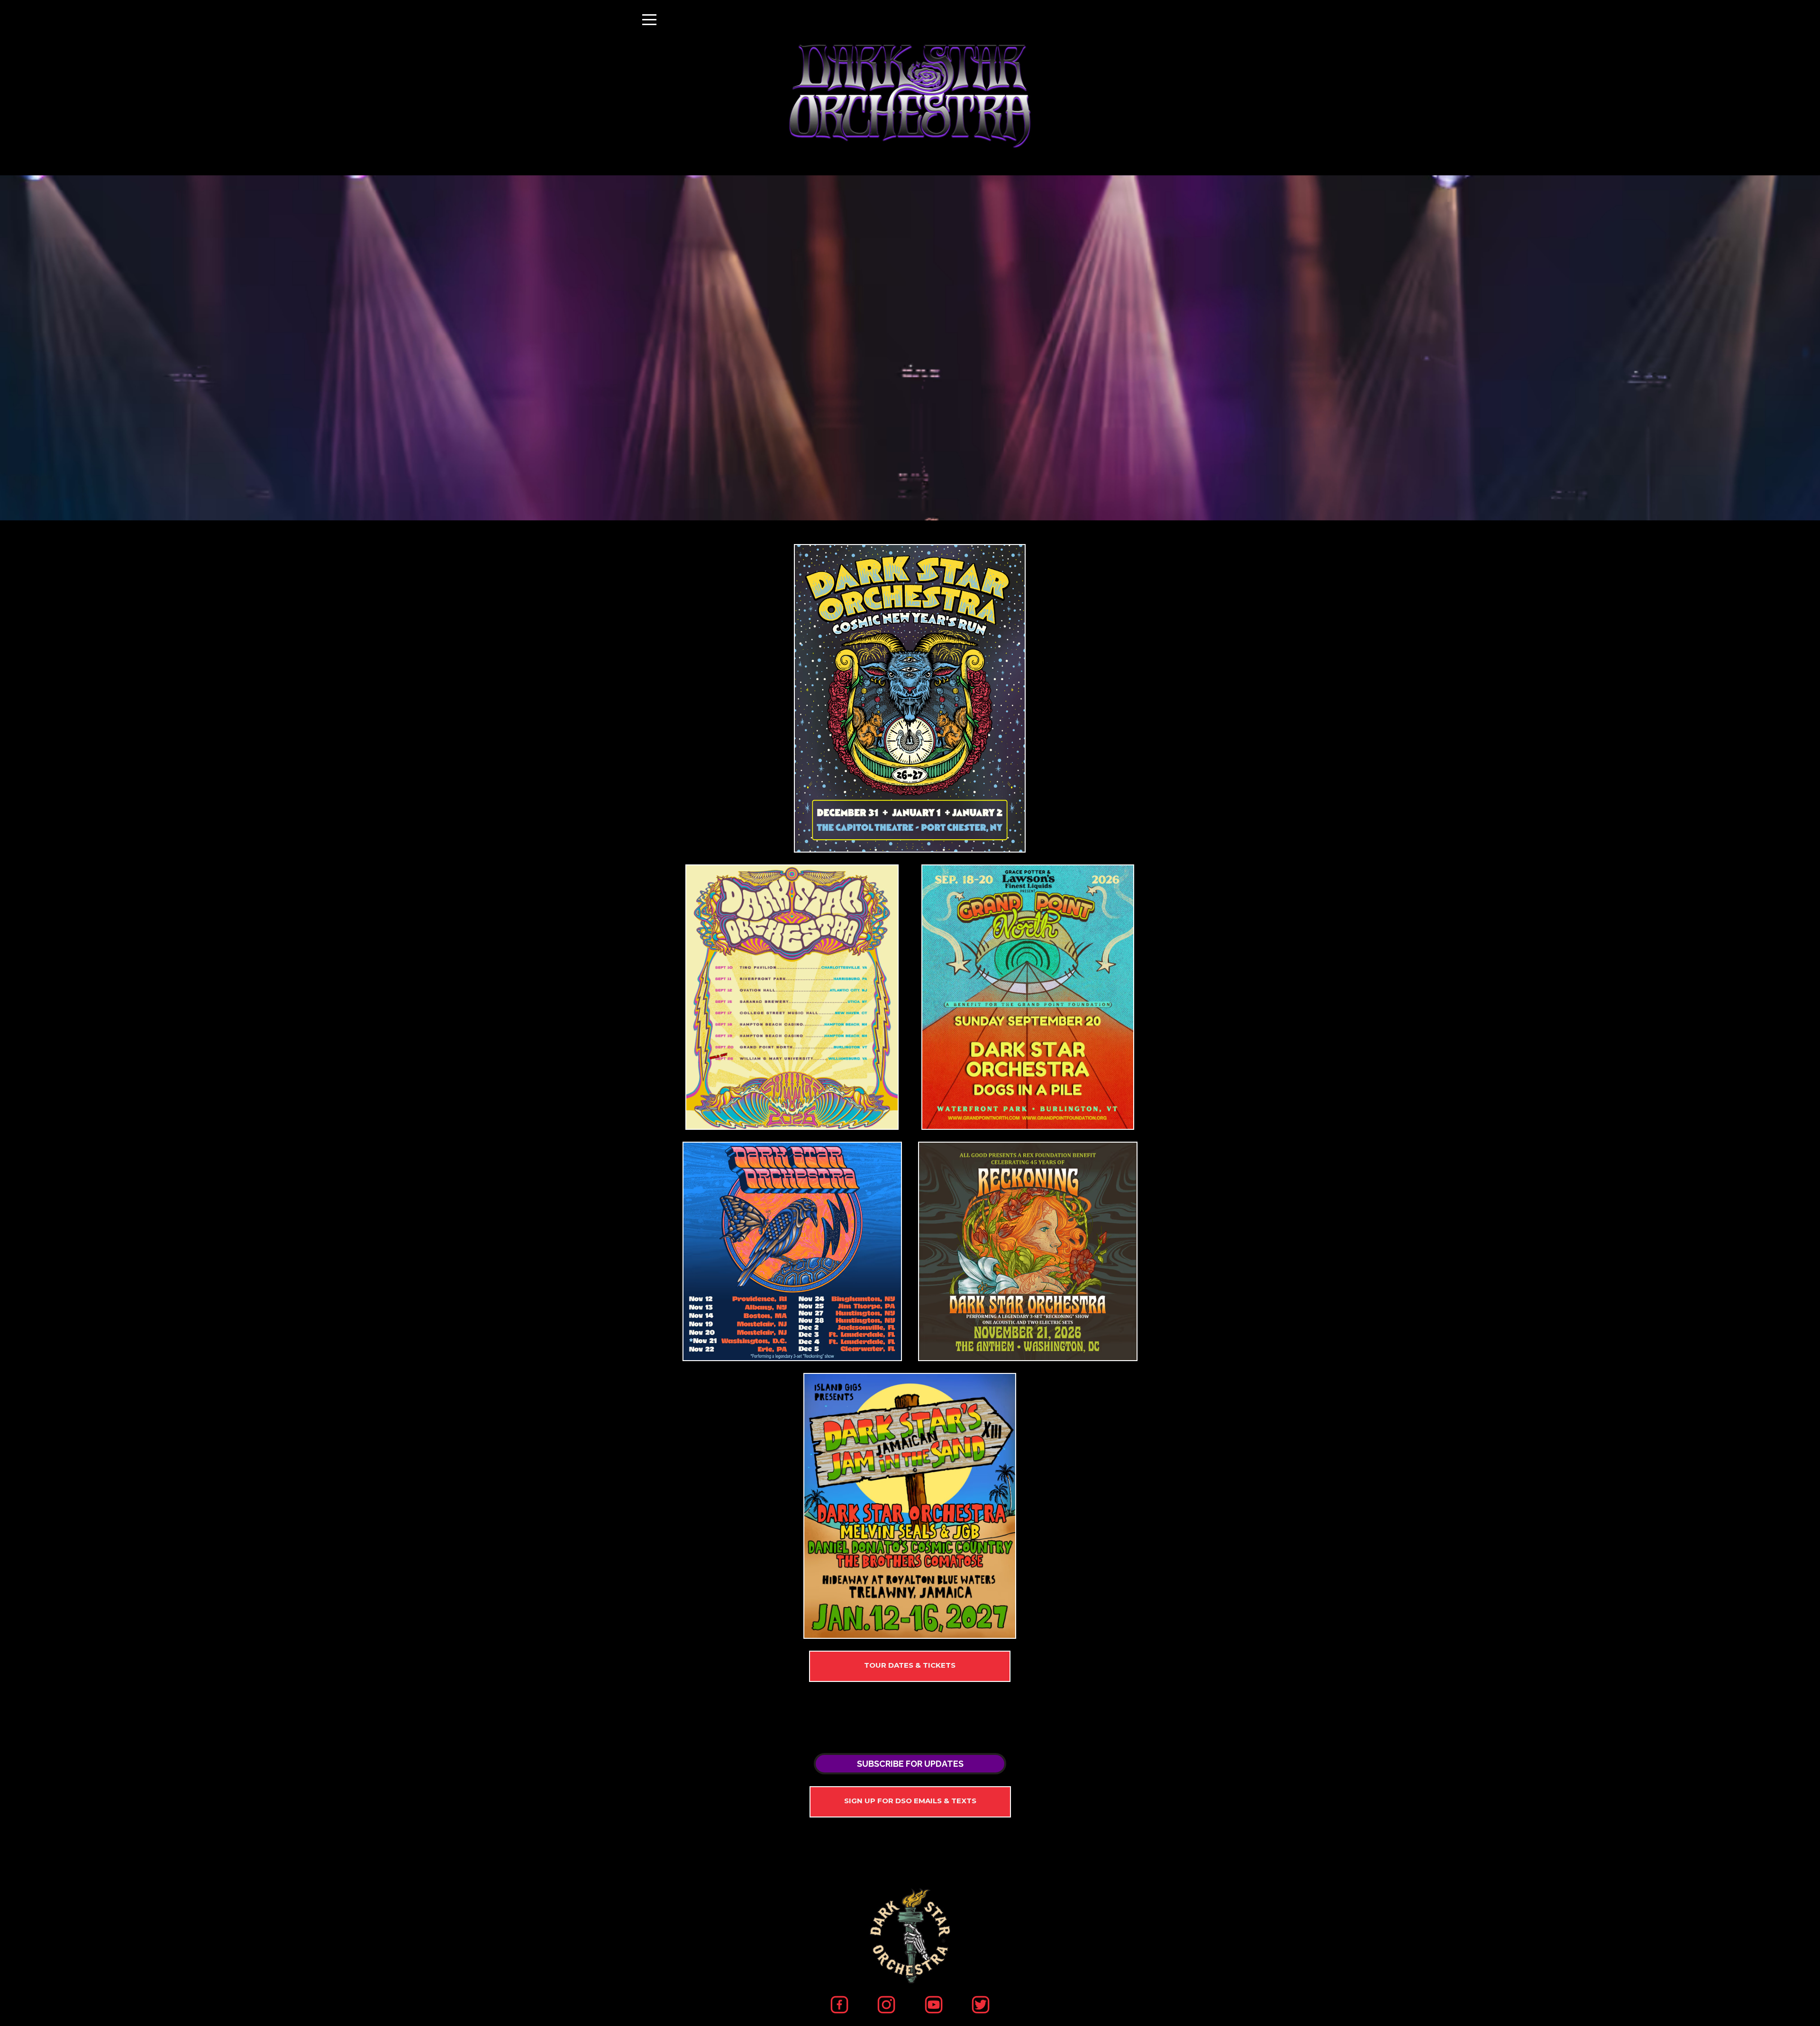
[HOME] (910, 698)
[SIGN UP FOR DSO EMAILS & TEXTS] (910, 1802)
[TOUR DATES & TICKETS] (910, 1666)
